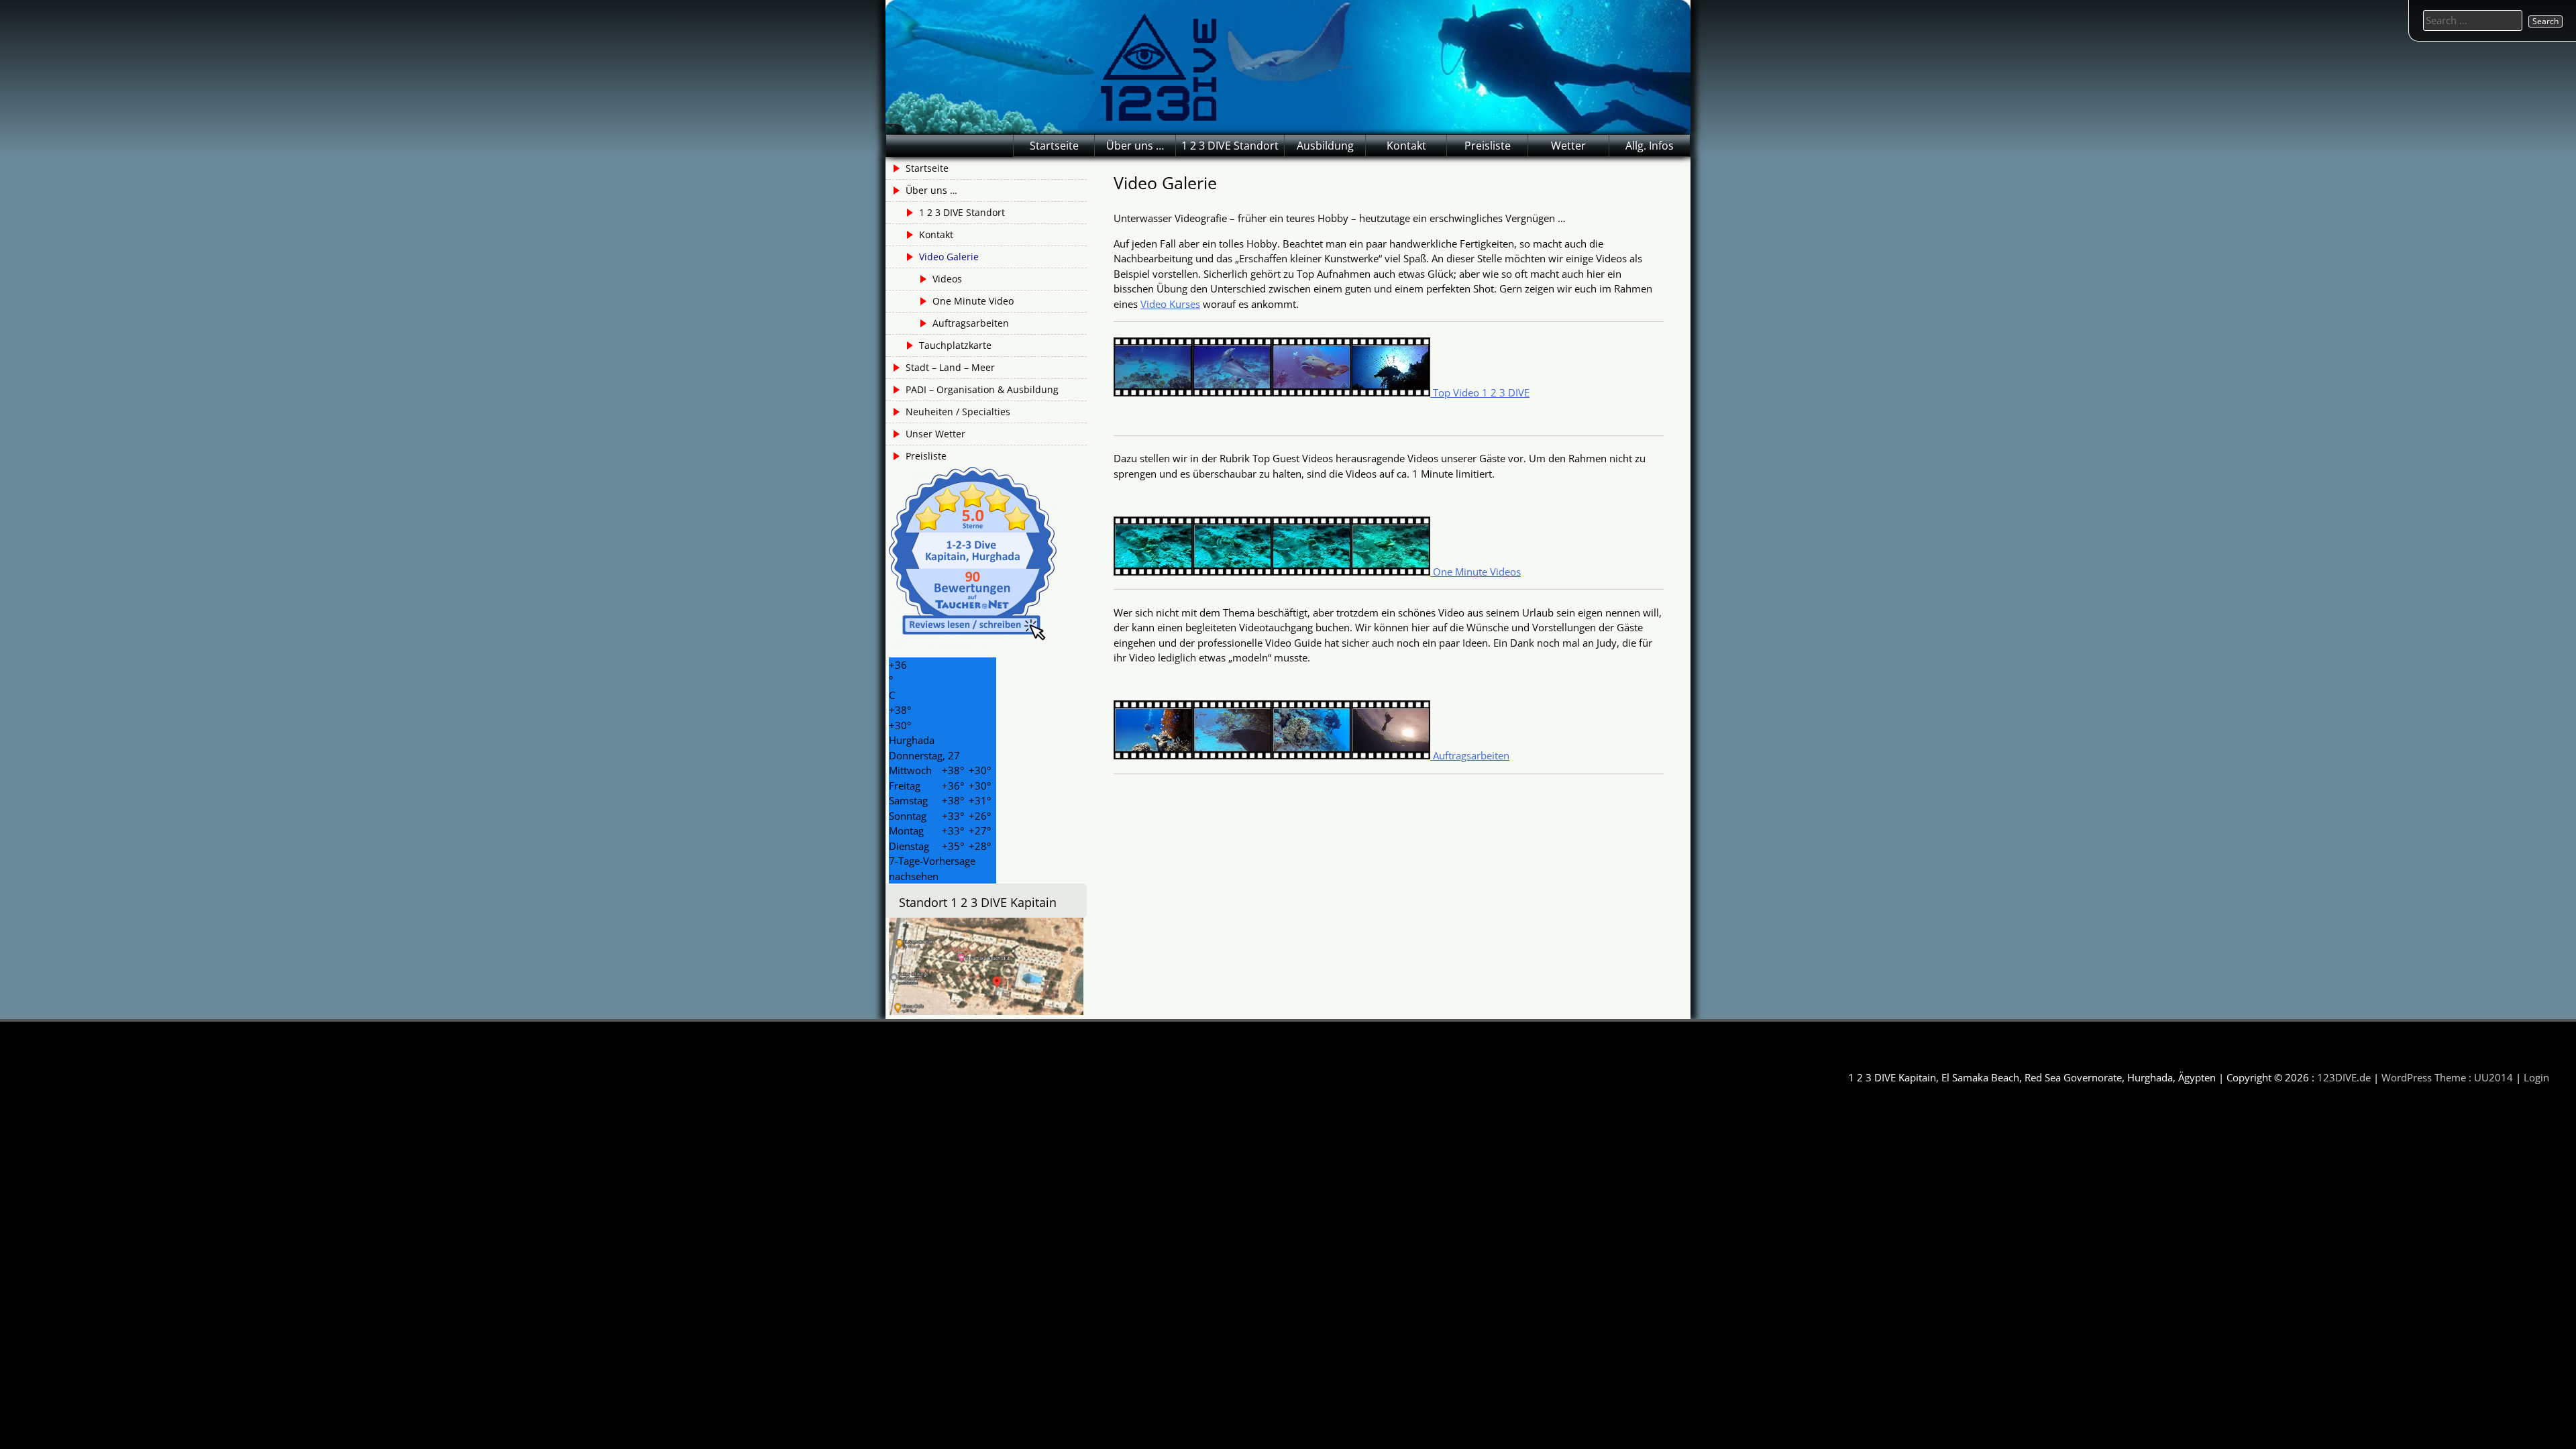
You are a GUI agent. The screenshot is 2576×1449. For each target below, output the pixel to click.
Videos (947, 279)
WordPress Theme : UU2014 (2447, 1077)
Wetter (1568, 146)
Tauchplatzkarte (955, 345)
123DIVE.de (2344, 1077)
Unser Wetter (935, 434)
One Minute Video (973, 301)
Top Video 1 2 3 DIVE (1480, 392)
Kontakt (1406, 146)
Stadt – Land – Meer (950, 367)
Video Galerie (949, 257)
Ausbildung (1325, 146)
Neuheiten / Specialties (958, 412)
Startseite (1054, 146)
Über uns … (1135, 146)
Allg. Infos (1650, 146)
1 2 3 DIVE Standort (1230, 146)
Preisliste (1488, 146)
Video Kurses (1170, 304)
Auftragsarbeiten (1470, 755)
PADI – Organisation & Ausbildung (982, 389)
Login (2536, 1077)
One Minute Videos (1475, 572)
